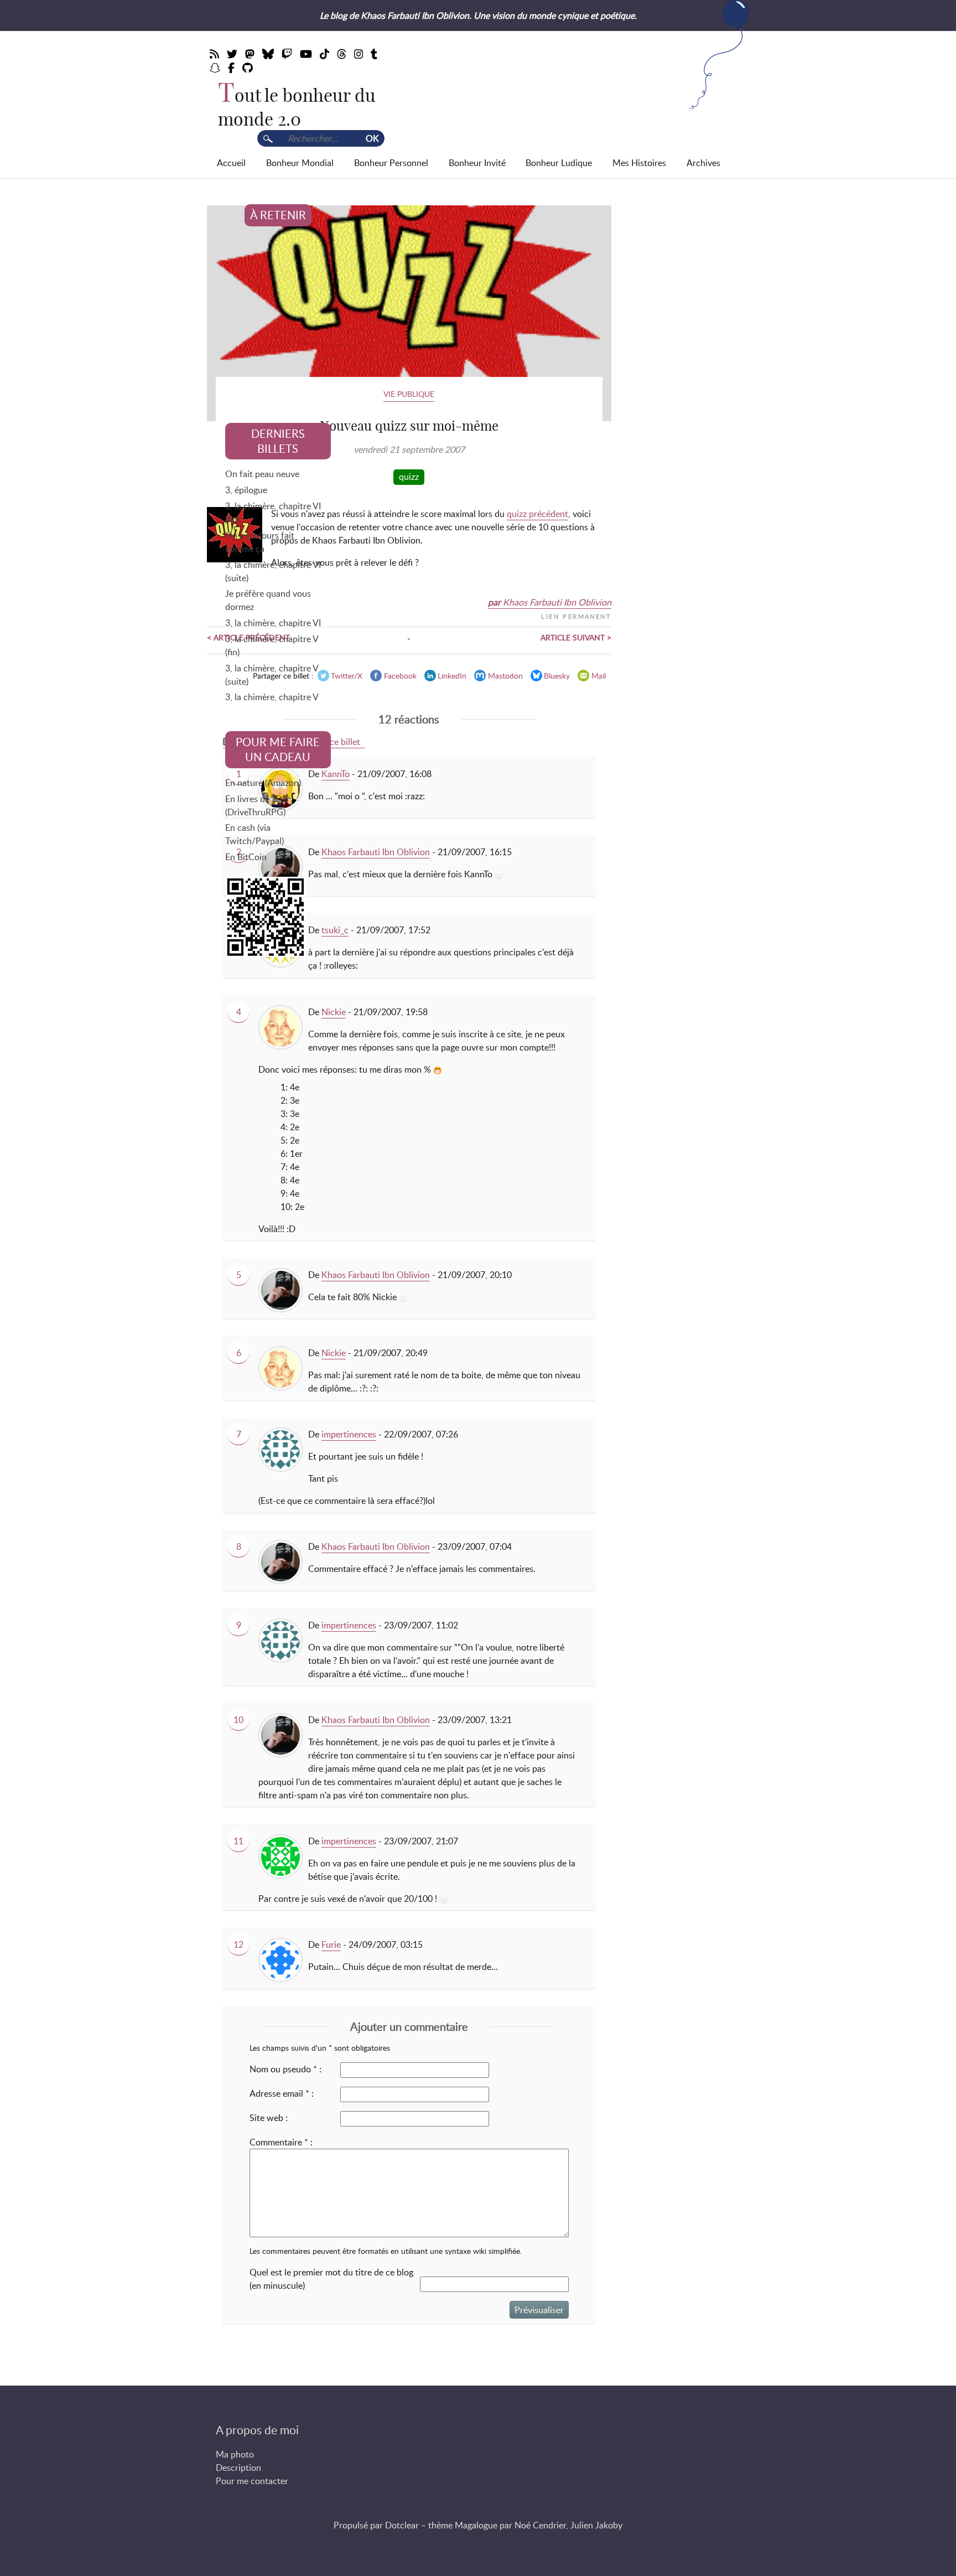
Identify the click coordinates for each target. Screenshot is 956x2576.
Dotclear (402, 2525)
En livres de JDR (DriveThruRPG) (256, 805)
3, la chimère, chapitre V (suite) (272, 675)
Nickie (334, 1012)
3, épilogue (246, 490)
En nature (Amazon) (263, 783)
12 (238, 1944)
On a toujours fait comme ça (260, 542)
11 (238, 1841)
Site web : (269, 2118)
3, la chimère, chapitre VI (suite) (273, 571)
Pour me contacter (252, 2481)
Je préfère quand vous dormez (268, 600)
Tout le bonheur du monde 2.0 (297, 107)
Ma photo (235, 2454)
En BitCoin (246, 857)
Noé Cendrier (540, 2525)
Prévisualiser (539, 2310)
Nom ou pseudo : (285, 2069)
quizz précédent (537, 514)
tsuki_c (335, 930)
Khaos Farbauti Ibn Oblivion (557, 602)
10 (238, 1720)
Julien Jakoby (596, 2525)
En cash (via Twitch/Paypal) (254, 834)
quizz (409, 477)
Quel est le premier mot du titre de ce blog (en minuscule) (331, 2279)
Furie (331, 1944)
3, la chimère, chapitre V (272, 697)
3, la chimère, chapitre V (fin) (272, 645)
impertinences (349, 1434)
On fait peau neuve (262, 474)
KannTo (336, 774)
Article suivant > (576, 637)
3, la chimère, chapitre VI (273, 623)
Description (238, 2468)
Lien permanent (576, 615)
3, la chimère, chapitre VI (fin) (273, 513)
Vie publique (409, 394)
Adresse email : (282, 2093)
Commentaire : (281, 2142)
